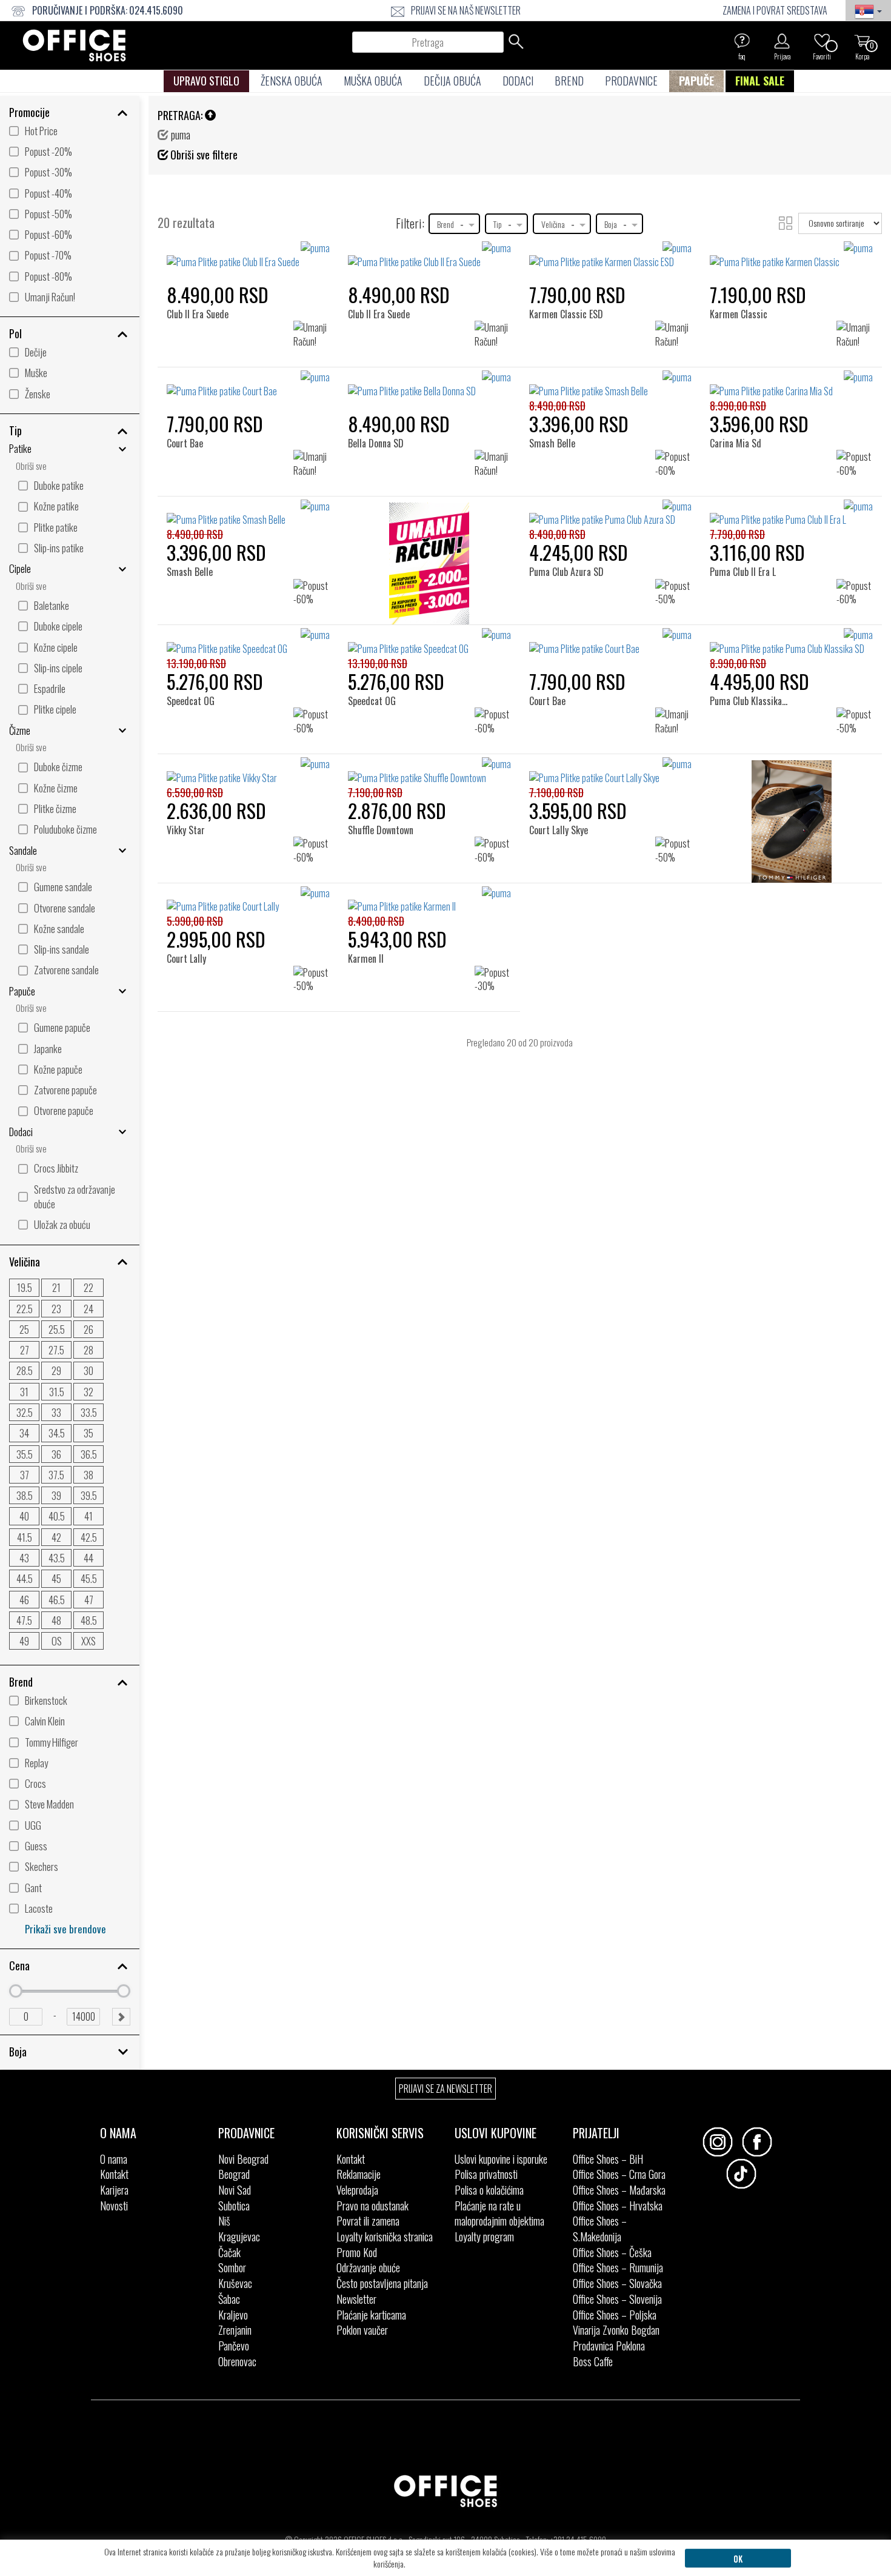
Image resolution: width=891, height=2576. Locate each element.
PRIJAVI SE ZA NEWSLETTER (446, 2089)
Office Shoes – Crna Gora (619, 2174)
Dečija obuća (452, 81)
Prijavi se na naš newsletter (466, 10)
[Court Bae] (189, 391)
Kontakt (114, 2174)
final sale (760, 81)
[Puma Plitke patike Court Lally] (248, 900)
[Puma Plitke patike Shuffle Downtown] (429, 771)
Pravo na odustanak (372, 2206)
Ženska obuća (292, 81)
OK (738, 2558)
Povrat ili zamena (368, 2221)
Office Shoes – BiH (608, 2159)
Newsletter (356, 2299)
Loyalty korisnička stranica (385, 2236)
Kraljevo (233, 2315)
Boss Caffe (593, 2361)
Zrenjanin (235, 2330)
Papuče (696, 81)
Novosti (114, 2206)
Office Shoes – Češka (612, 2252)
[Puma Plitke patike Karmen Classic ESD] (611, 255)
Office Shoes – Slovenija (617, 2299)
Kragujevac (239, 2236)
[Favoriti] (822, 41)
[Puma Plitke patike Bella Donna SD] (429, 384)
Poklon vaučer (362, 2330)
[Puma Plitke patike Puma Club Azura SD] (611, 514)
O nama (114, 2159)
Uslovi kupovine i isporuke (501, 2159)
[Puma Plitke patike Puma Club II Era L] (791, 514)
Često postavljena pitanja (382, 2283)
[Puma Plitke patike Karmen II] (429, 900)
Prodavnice (631, 81)
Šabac (229, 2299)
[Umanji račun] (429, 567)
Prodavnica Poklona (609, 2346)
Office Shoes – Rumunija (618, 2267)
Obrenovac (237, 2361)
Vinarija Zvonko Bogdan (616, 2330)
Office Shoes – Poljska (615, 2315)
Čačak (229, 2252)
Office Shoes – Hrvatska (618, 2206)
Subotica (234, 2206)
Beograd (234, 2174)
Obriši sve (31, 466)
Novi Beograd (243, 2159)
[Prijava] (782, 41)
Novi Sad (235, 2190)
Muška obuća (373, 81)
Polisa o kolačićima (489, 2190)
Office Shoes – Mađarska (619, 2190)
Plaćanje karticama (371, 2315)
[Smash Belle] (556, 391)
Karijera (114, 2190)
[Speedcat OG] (195, 648)
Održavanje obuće (368, 2267)
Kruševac (235, 2283)
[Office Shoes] (74, 45)
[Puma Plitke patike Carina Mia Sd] (791, 384)
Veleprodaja (357, 2190)
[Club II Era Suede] (201, 262)
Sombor (232, 2267)
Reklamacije (359, 2174)
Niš (224, 2221)
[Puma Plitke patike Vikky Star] (248, 771)
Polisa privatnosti (486, 2174)
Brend (569, 81)
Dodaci (518, 81)
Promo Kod (357, 2252)
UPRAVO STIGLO (206, 81)
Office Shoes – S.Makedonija (600, 2229)
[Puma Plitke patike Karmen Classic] (791, 255)
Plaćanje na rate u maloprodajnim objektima (499, 2213)
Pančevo (234, 2346)
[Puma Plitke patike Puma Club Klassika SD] (791, 642)
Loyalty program (484, 2236)
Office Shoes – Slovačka (617, 2283)
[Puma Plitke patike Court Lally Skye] (611, 771)
